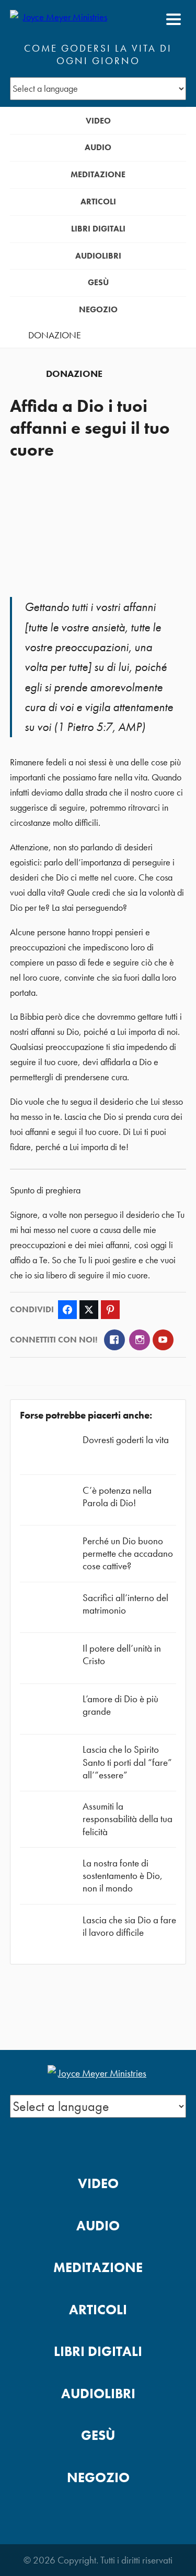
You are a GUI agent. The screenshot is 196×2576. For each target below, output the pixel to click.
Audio (98, 147)
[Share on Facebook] (67, 1310)
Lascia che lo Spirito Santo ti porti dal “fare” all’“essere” (127, 1762)
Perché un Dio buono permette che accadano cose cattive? (128, 1553)
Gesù (98, 282)
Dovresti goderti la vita (126, 1440)
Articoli (98, 202)
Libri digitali (98, 229)
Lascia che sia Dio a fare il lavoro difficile (129, 1926)
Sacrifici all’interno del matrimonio (125, 1604)
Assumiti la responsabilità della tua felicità (128, 1819)
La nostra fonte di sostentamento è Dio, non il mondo (123, 1876)
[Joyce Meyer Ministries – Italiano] (61, 19)
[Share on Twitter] (89, 1310)
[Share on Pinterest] (110, 1310)
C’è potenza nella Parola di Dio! (117, 1497)
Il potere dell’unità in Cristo (122, 1655)
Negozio (98, 309)
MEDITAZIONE (98, 174)
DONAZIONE (55, 335)
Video (98, 121)
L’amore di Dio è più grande (120, 1705)
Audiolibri (98, 256)
